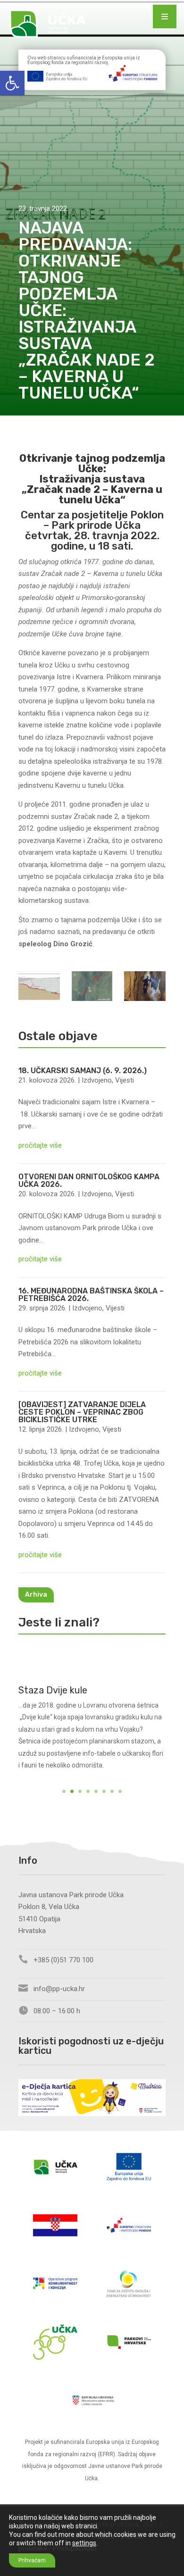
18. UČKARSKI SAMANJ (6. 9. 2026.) (83, 1071)
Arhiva (36, 1595)
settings (84, 2543)
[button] (12, 83)
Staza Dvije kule (53, 1690)
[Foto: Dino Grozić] (145, 988)
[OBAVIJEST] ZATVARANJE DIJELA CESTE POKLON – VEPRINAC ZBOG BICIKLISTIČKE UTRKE (82, 1412)
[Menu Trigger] (165, 17)
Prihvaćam (32, 2560)
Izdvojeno (97, 1080)
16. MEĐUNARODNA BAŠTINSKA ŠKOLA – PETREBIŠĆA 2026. (91, 1295)
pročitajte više (40, 1145)
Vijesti (125, 1080)
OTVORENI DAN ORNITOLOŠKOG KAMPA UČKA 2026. (89, 1180)
